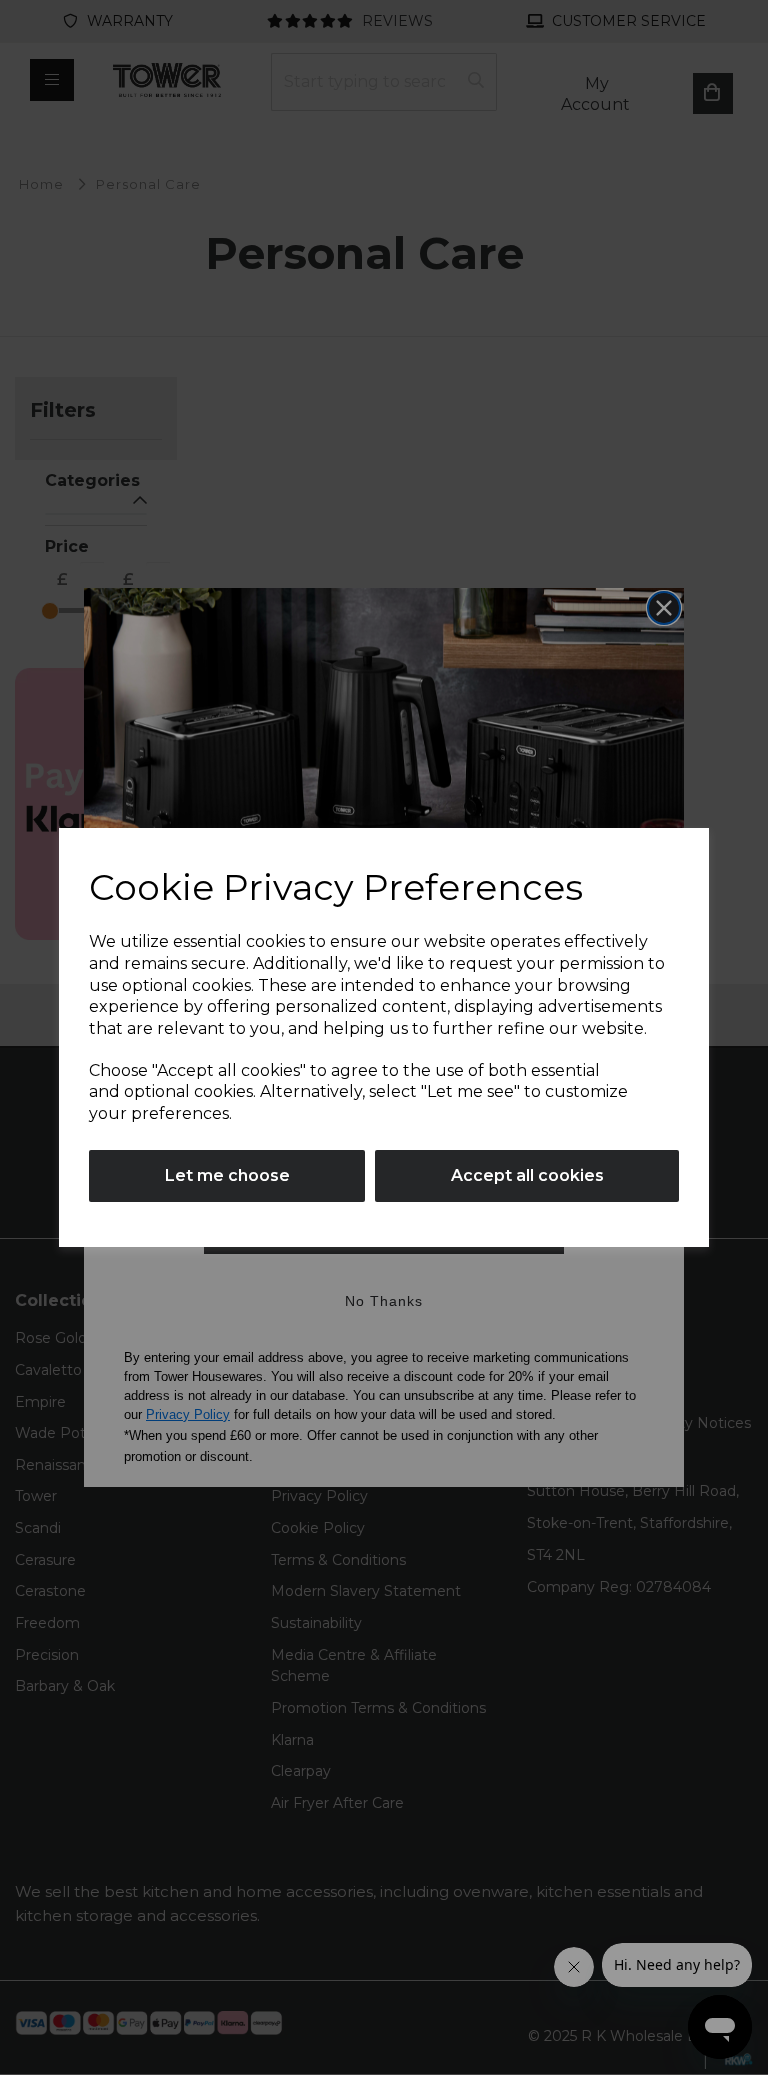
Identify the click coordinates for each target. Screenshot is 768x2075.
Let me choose (227, 1175)
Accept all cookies (527, 1175)
